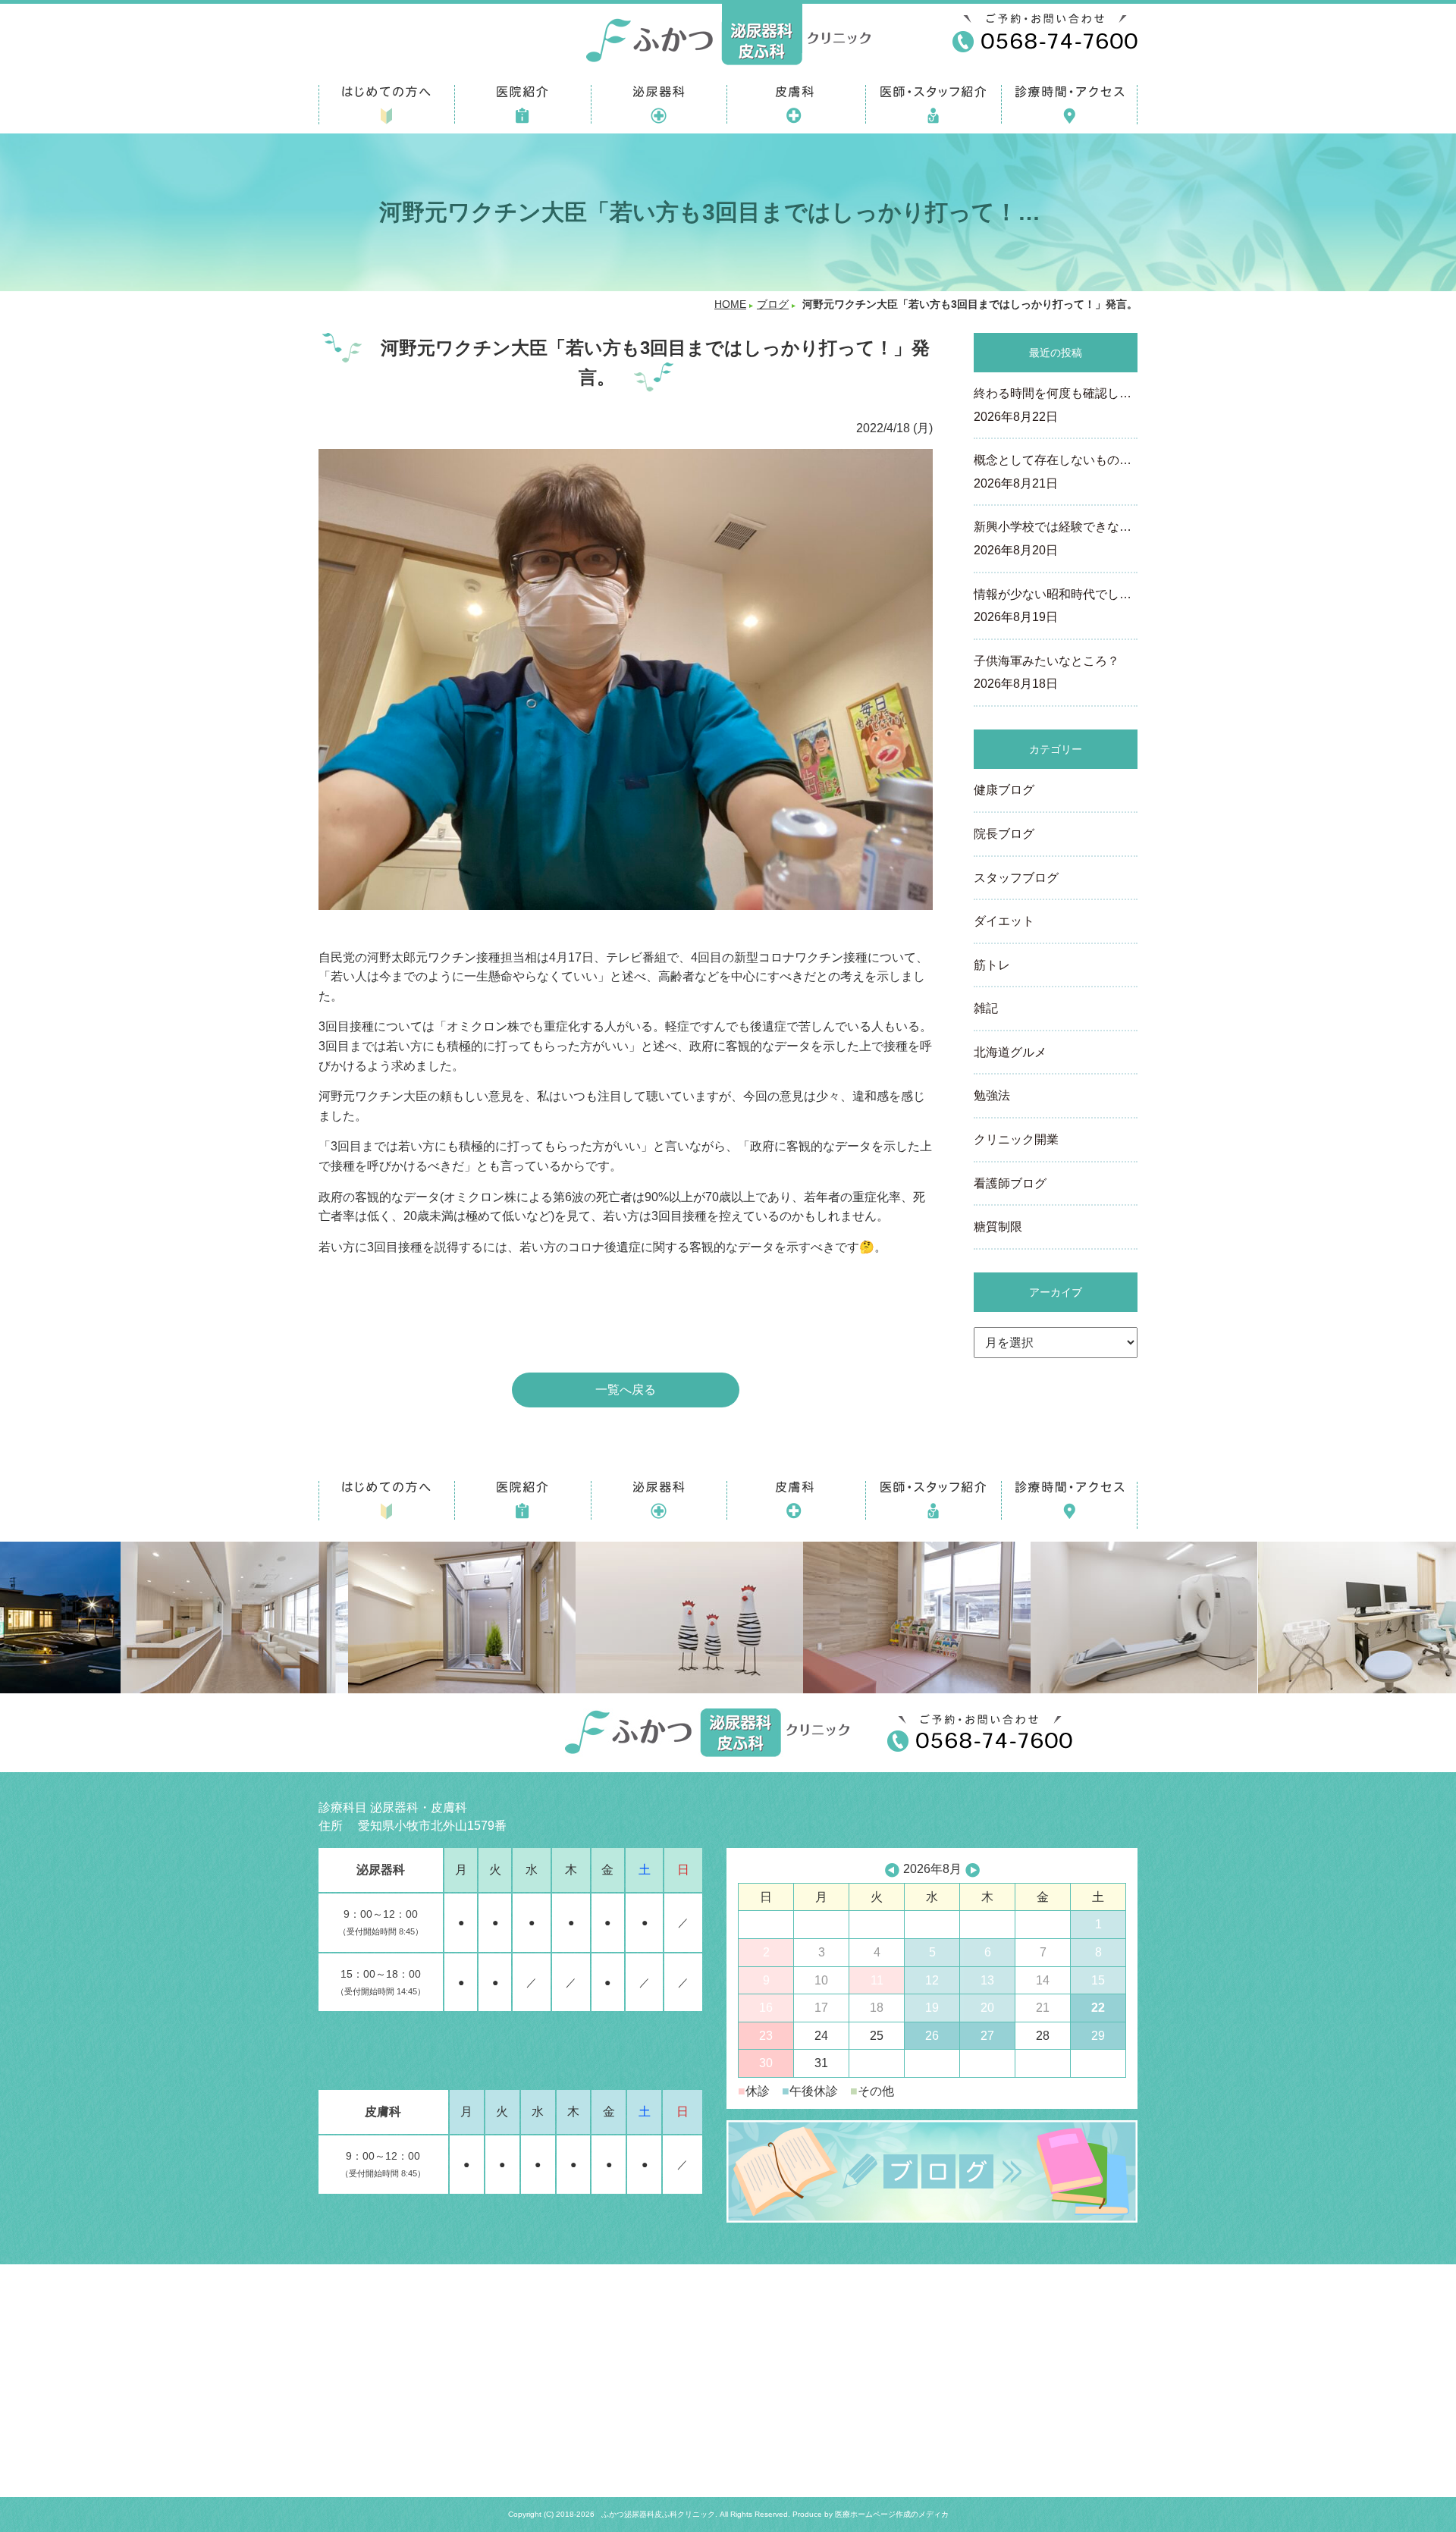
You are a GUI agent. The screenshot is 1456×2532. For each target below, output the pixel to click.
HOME (730, 304)
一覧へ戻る (626, 1390)
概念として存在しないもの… (1053, 472)
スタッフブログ (1016, 878)
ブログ (773, 304)
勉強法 (992, 1095)
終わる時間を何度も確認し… (1053, 405)
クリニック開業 (1016, 1139)
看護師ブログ (1010, 1183)
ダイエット (1004, 921)
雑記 (986, 1008)
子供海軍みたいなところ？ (1046, 673)
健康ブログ (1004, 790)
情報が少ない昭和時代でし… (1053, 606)
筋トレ (992, 965)
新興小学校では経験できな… (1053, 538)
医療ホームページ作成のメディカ (892, 2514)
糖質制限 (998, 1227)
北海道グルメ (1010, 1052)
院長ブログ (1004, 834)
